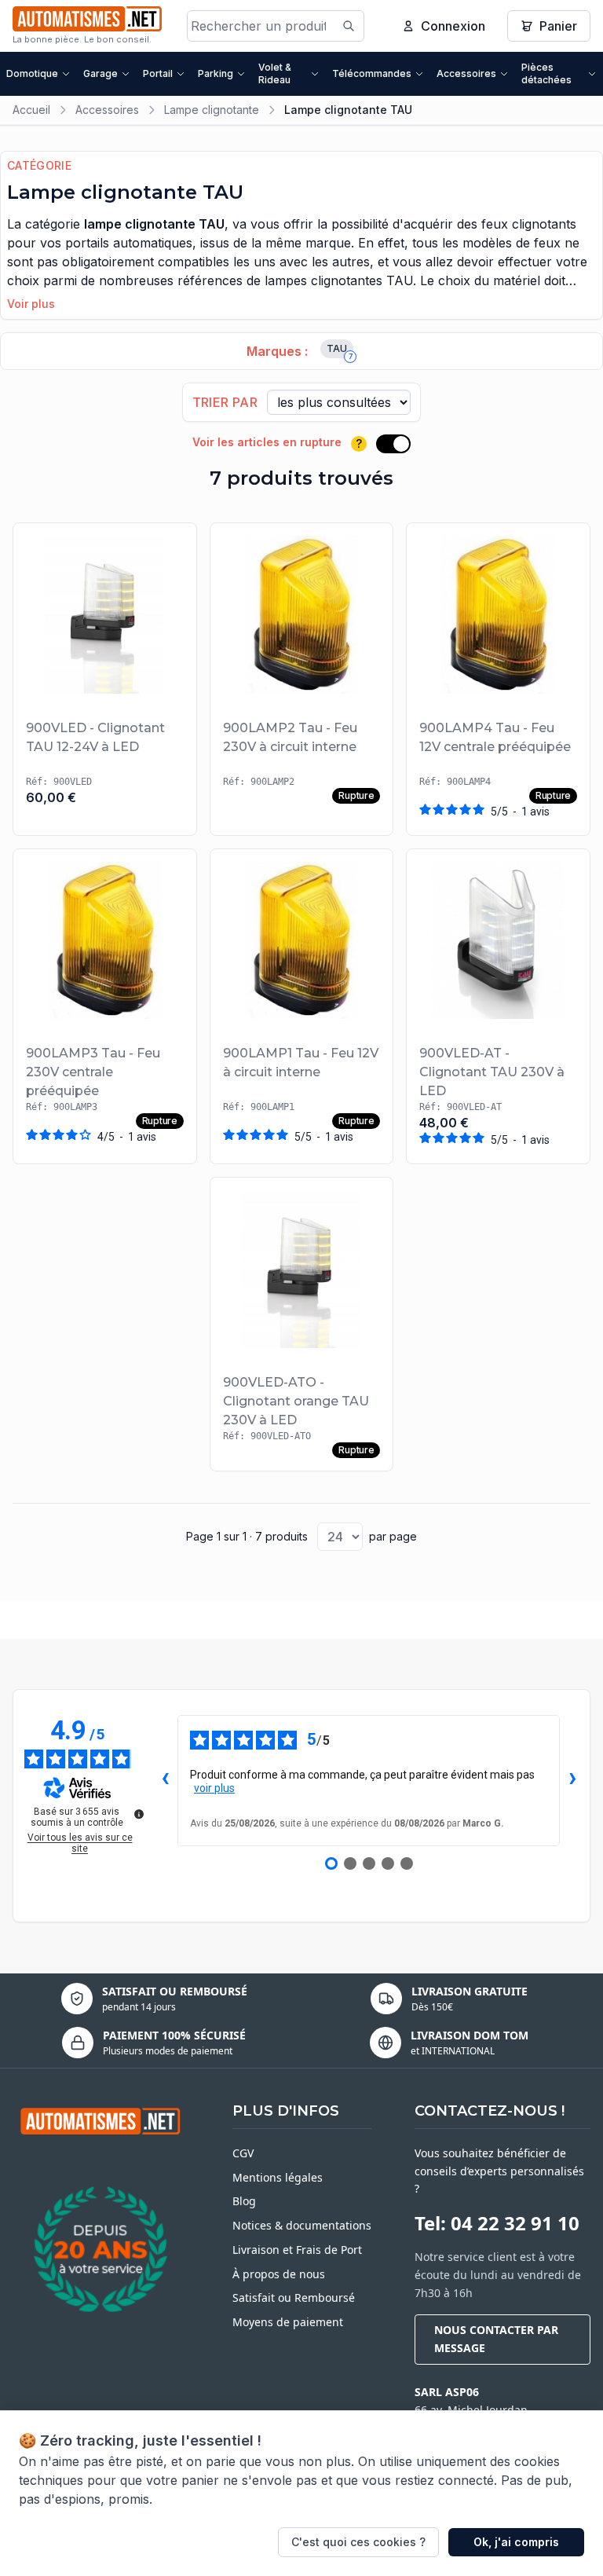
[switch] (393, 444)
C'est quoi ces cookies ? (358, 2542)
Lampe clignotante (212, 110)
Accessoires (466, 73)
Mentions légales (278, 2177)
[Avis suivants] (572, 1780)
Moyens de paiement (288, 2322)
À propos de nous (279, 2274)
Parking (216, 73)
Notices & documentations (302, 2225)
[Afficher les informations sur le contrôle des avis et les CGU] (139, 1814)
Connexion (453, 26)
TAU (340, 350)
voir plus (214, 1788)
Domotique (32, 73)
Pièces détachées (546, 73)
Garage (100, 73)
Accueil (31, 110)
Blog (244, 2201)
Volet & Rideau (275, 73)
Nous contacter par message (496, 2339)
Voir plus (31, 304)
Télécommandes (372, 73)
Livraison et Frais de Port (297, 2250)
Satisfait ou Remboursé (294, 2298)
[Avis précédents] (165, 1780)
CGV (243, 2153)
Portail (158, 73)
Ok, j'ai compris (516, 2542)
